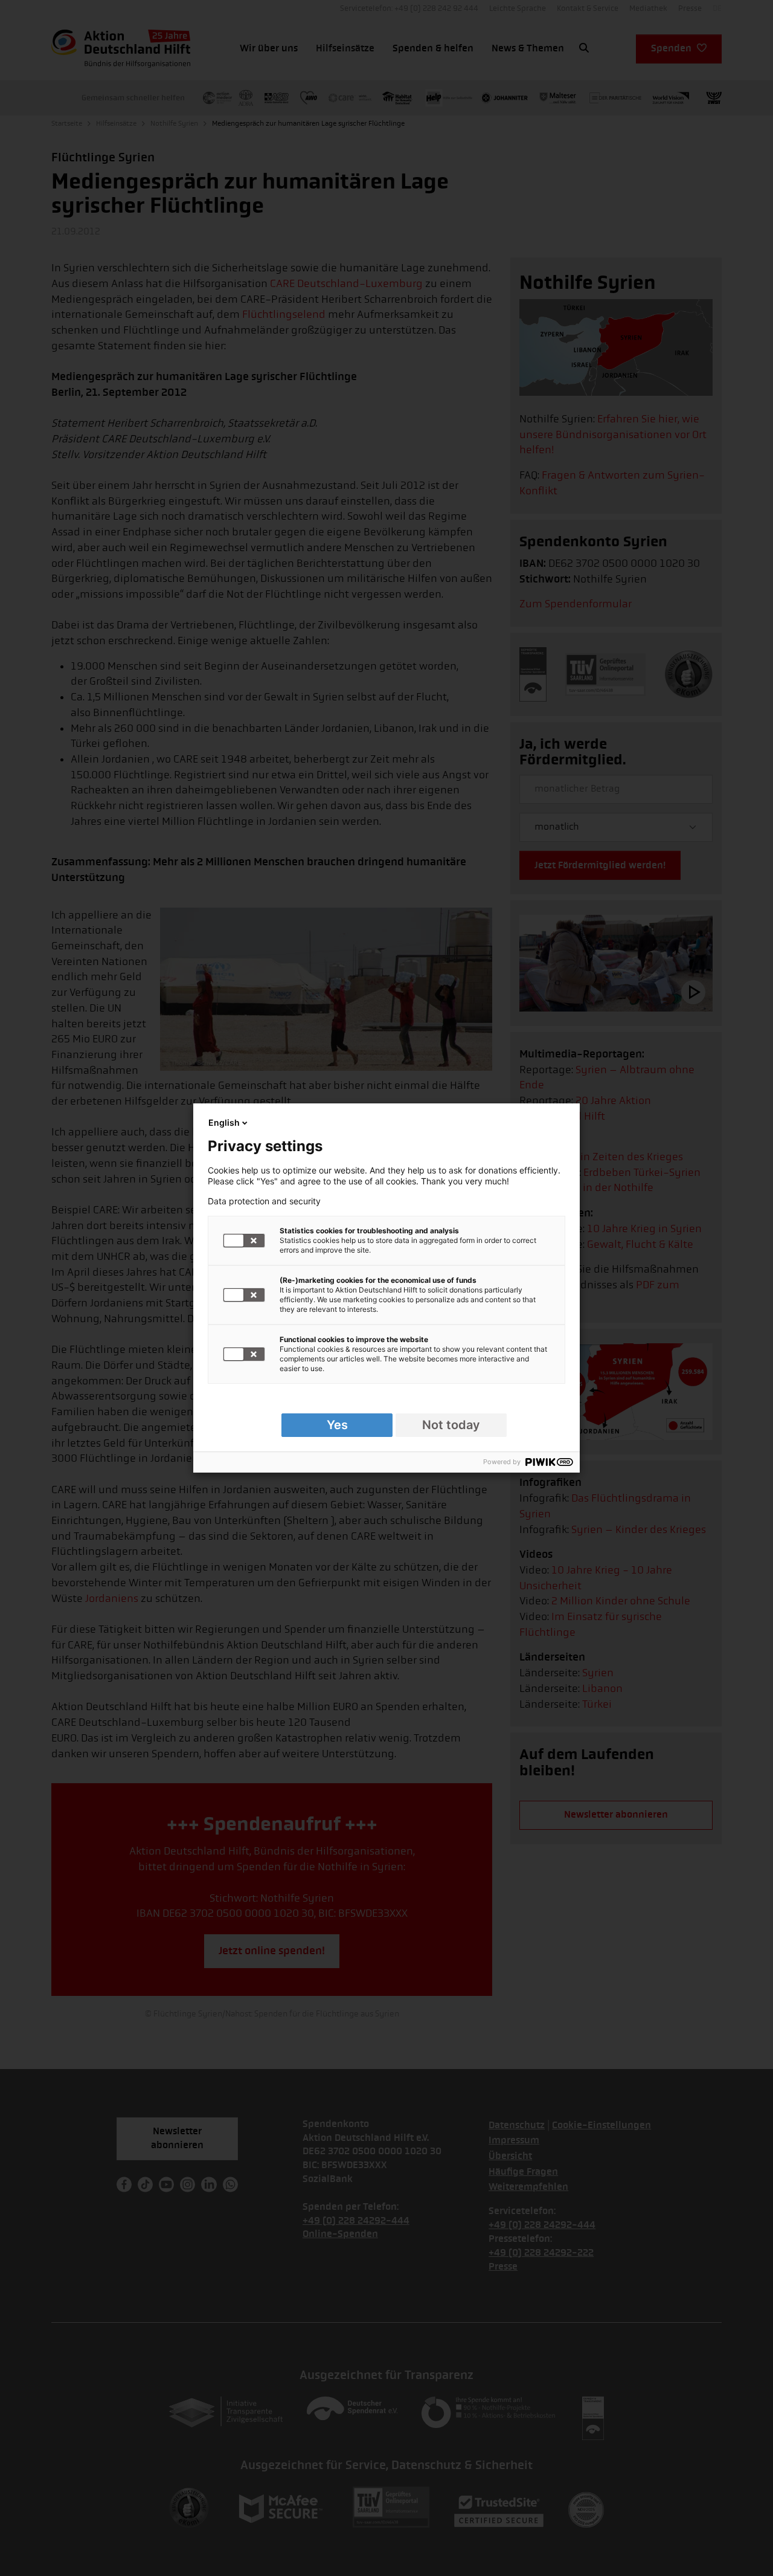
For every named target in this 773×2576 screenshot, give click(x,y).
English (224, 1122)
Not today (451, 1425)
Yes (337, 1425)
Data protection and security (264, 1201)
